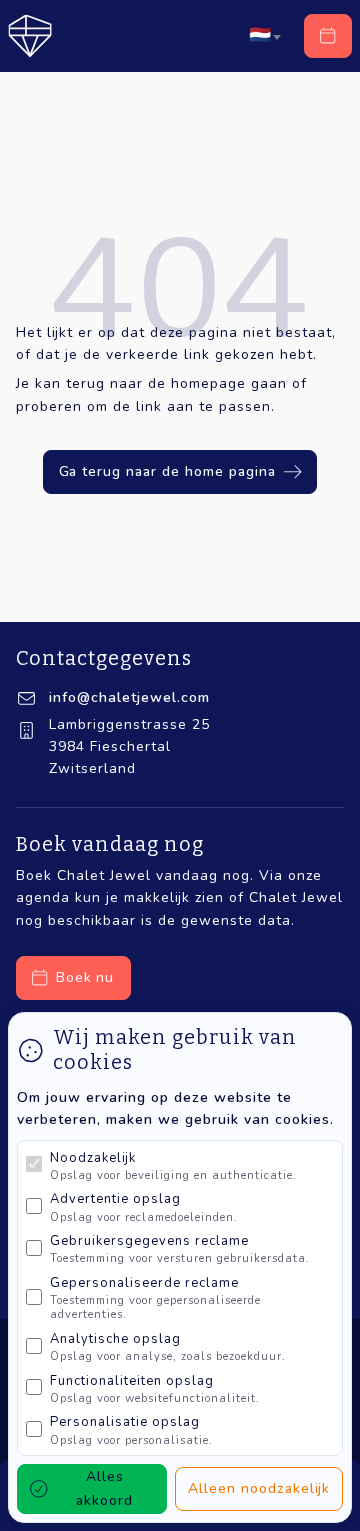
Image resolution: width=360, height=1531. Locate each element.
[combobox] (264, 36)
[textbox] (260, 36)
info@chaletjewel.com (129, 697)
